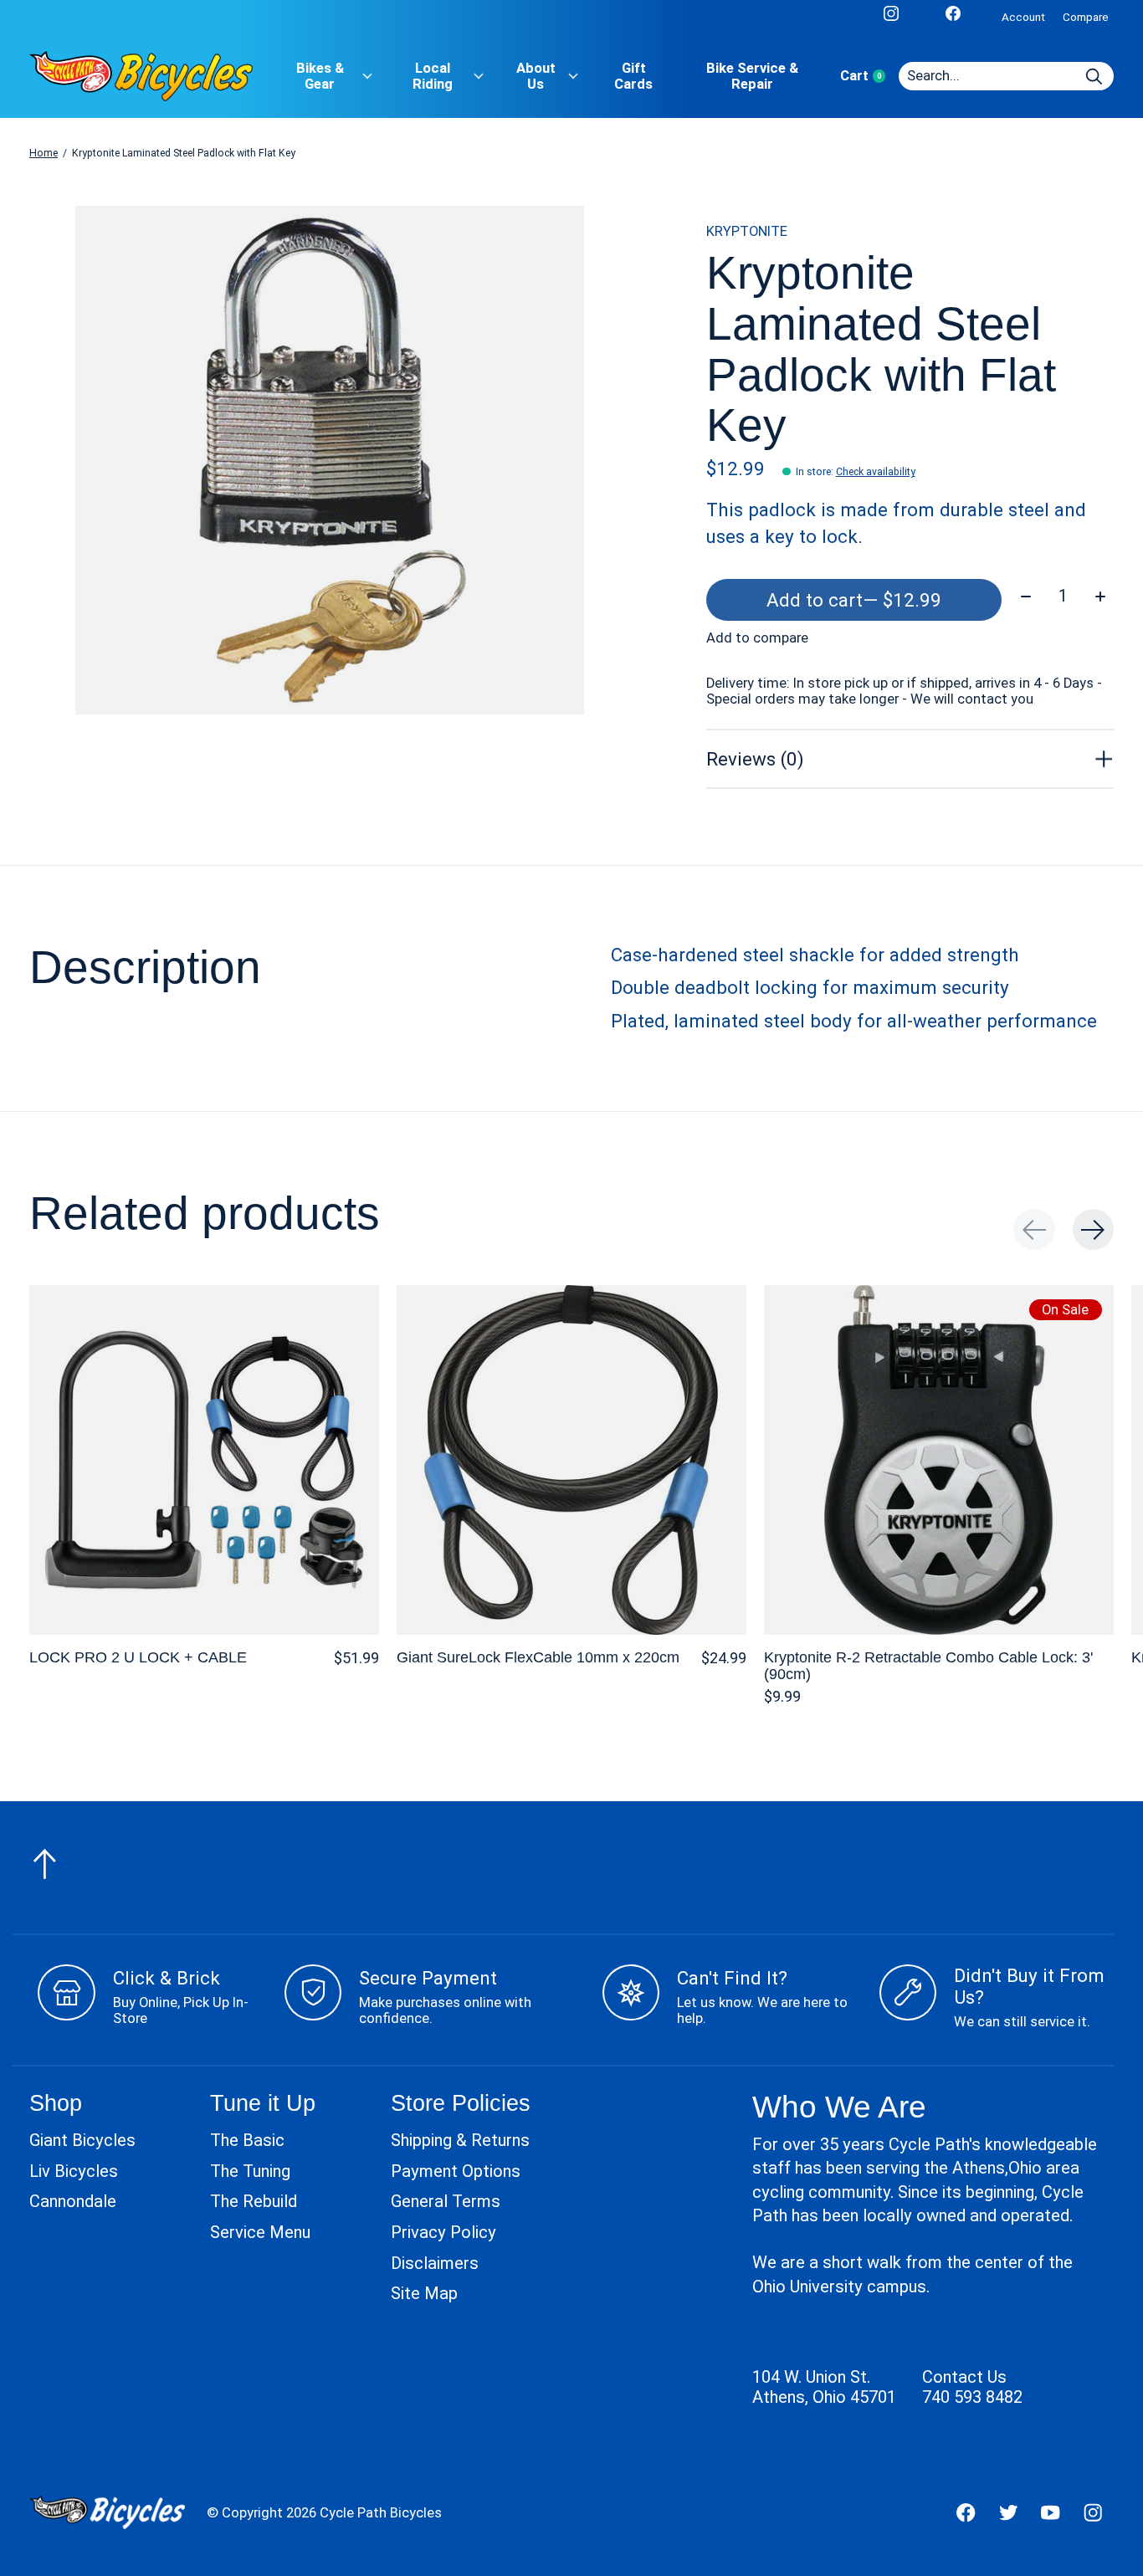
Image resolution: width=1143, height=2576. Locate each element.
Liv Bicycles (74, 2171)
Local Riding (433, 76)
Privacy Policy (443, 2232)
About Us (536, 76)
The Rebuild (254, 2201)
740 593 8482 (972, 2397)
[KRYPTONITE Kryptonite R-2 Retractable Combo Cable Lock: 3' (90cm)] (939, 1460)
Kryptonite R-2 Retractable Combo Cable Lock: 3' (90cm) (928, 1665)
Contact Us (964, 2377)
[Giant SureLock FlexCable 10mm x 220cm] (571, 1460)
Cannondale (73, 2201)
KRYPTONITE (747, 231)
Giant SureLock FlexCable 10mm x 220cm (538, 1657)
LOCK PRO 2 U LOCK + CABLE (138, 1657)
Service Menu (260, 2232)
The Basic (247, 2140)
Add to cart (854, 600)
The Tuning (250, 2171)
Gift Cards (633, 76)
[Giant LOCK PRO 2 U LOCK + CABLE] (204, 1460)
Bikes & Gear (320, 76)
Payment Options (456, 2171)
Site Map (424, 2293)
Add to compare (757, 638)
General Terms (446, 2201)
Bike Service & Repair (752, 76)
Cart (869, 76)
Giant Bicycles (82, 2140)
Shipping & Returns (460, 2140)
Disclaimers (435, 2263)
